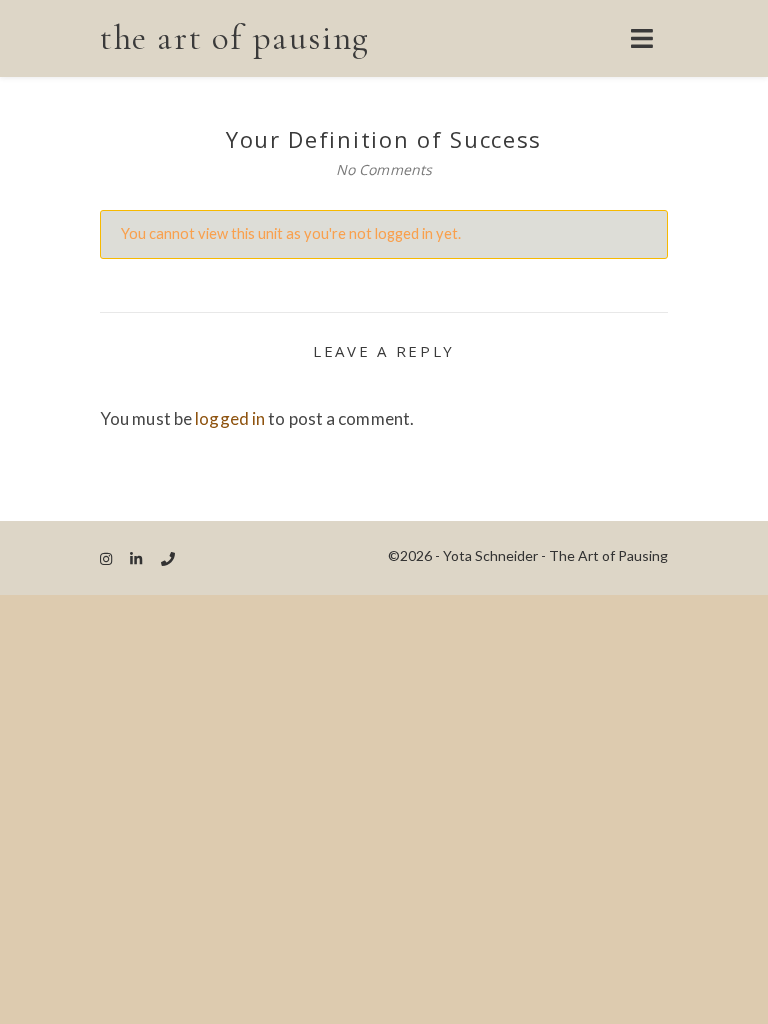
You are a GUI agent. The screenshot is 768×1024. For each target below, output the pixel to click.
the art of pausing (235, 38)
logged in (230, 418)
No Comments (384, 169)
